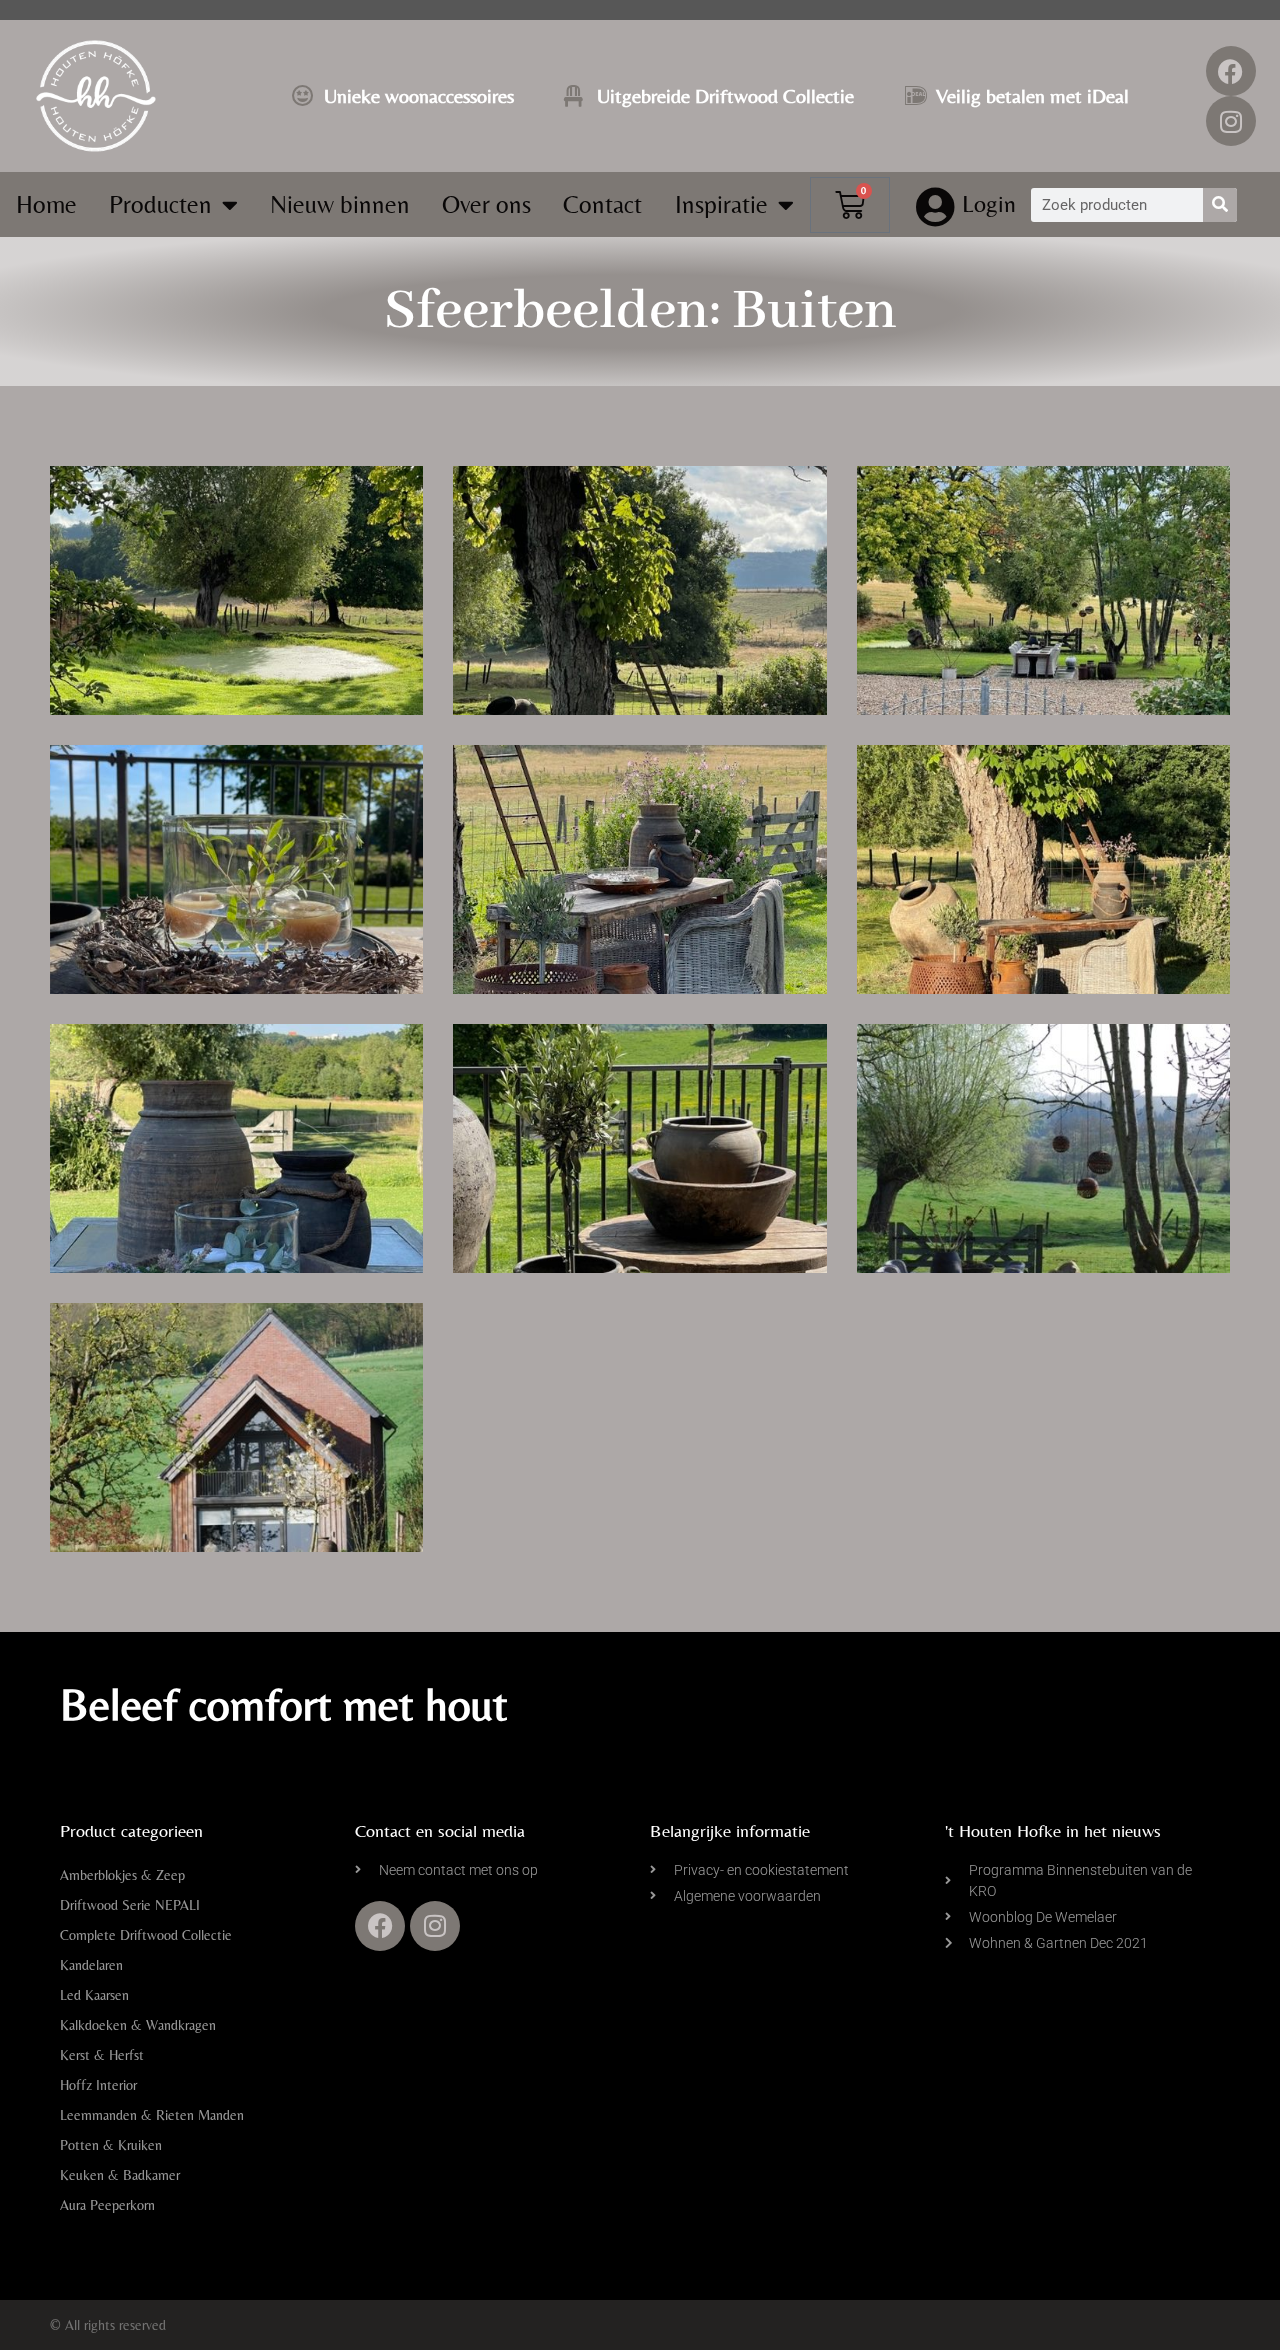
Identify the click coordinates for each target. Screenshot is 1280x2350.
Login (989, 203)
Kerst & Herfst (102, 2055)
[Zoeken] (1220, 205)
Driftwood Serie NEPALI (130, 1905)
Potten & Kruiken (111, 2145)
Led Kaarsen (94, 1995)
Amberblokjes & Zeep (122, 1875)
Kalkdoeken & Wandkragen (138, 2025)
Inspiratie (721, 204)
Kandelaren (91, 1965)
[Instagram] (1231, 121)
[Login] (936, 207)
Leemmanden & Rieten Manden (152, 2115)
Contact (602, 204)
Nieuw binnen (340, 204)
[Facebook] (1231, 71)
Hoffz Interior (98, 2085)
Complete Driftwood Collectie (146, 1935)
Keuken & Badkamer (120, 2175)
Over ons (486, 204)
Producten (160, 204)
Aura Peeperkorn (107, 2205)
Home (46, 204)
